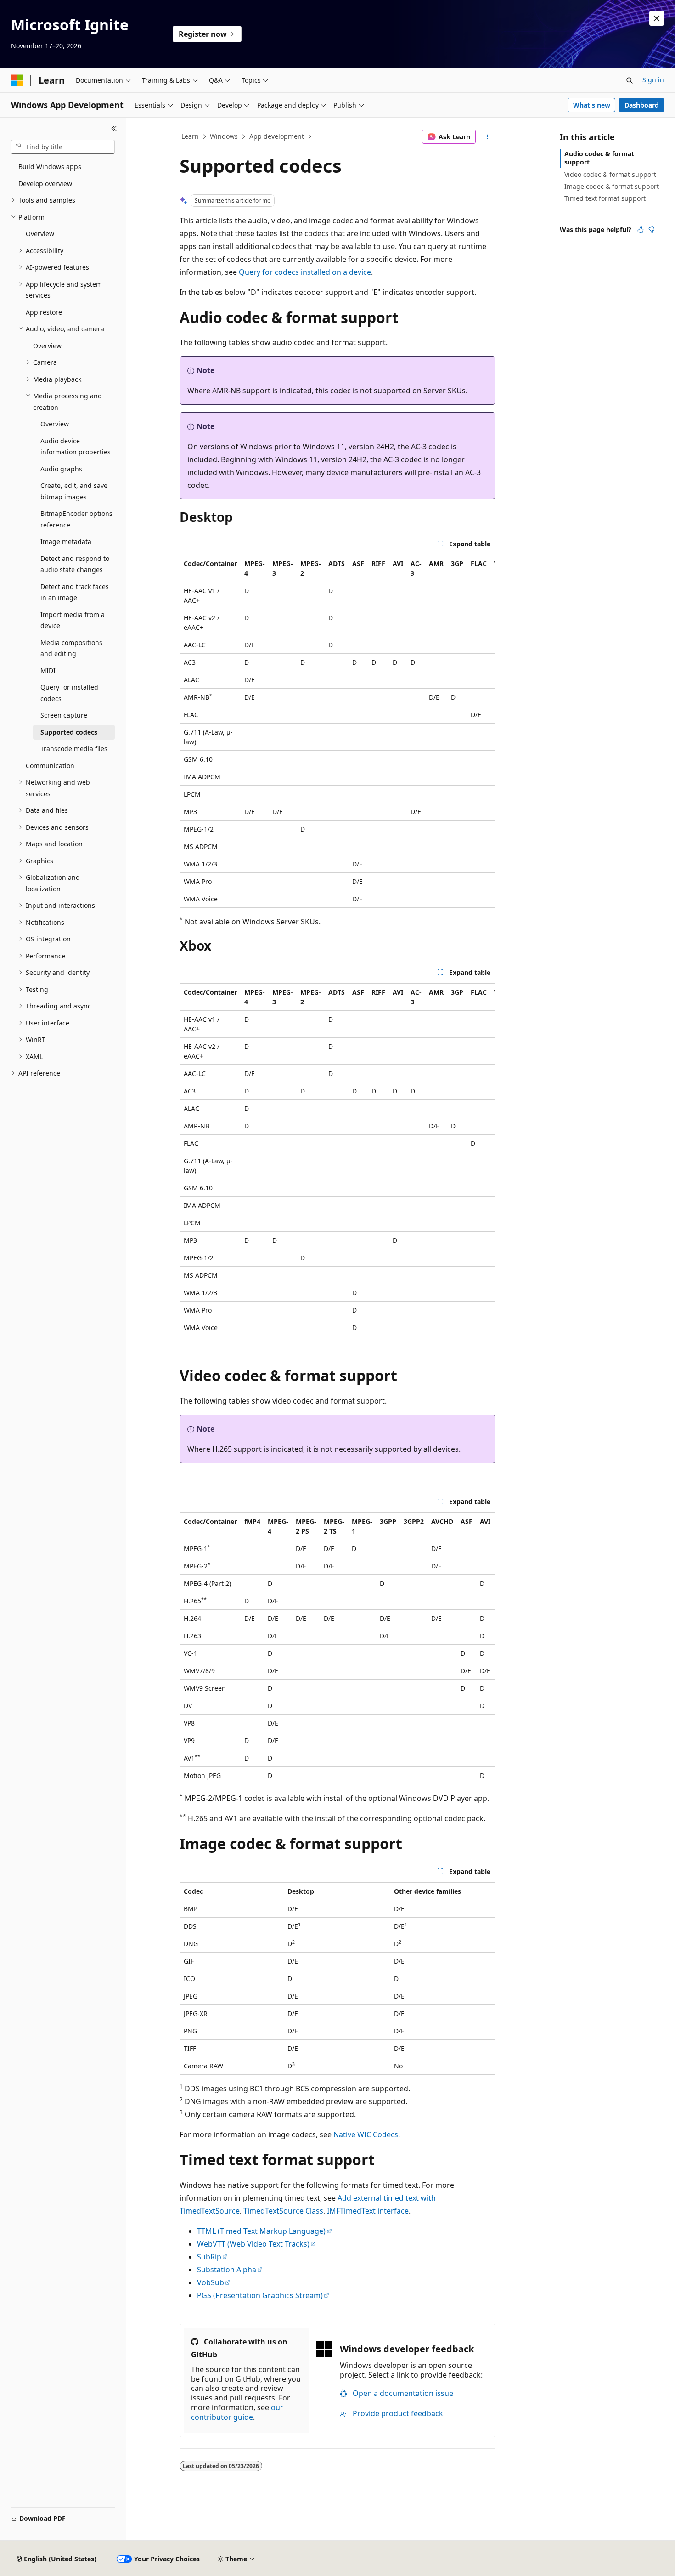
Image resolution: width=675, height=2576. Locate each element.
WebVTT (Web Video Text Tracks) (253, 2244)
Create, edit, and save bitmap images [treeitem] (74, 491)
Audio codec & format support (599, 158)
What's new (592, 105)
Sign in (653, 80)
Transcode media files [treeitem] (74, 749)
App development (277, 136)
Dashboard (642, 105)
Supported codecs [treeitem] (69, 732)
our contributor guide (237, 2412)
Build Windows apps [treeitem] (50, 167)
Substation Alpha (227, 2270)
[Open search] (630, 80)
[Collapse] (114, 129)
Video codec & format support (610, 174)
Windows (224, 136)
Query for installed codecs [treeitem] (69, 693)
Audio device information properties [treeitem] (76, 447)
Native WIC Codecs (366, 2134)
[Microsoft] (17, 80)
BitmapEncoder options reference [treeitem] (76, 519)
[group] (337, 731)
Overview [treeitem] (40, 234)
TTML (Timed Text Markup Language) (261, 2231)
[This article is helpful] (641, 230)
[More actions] (487, 137)
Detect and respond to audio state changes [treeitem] (75, 564)
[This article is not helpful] (652, 230)
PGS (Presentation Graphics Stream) (260, 2295)
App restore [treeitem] (44, 312)
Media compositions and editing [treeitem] (71, 648)
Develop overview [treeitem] (45, 184)
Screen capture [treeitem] (64, 715)
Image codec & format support (612, 186)
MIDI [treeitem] (48, 671)
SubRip (209, 2257)
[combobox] (63, 147)
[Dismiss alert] (657, 18)
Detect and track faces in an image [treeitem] (75, 592)
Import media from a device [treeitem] (73, 620)
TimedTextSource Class (283, 2211)
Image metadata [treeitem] (66, 541)
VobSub (211, 2282)
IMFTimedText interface (368, 2211)
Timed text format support (605, 198)
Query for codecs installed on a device (305, 272)
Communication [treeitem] (50, 766)
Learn (190, 136)
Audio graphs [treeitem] (61, 469)
